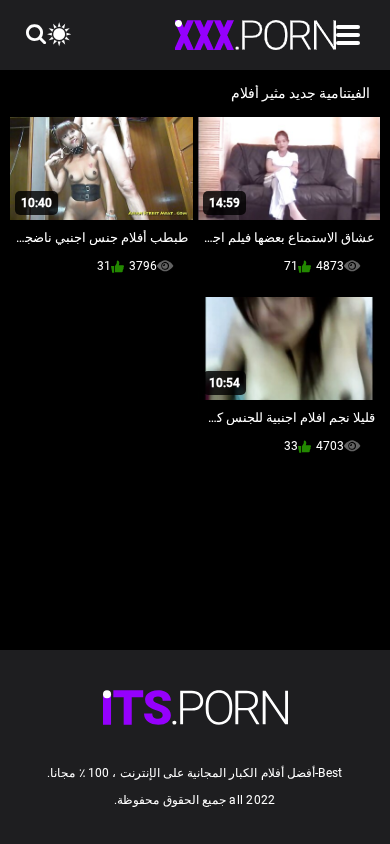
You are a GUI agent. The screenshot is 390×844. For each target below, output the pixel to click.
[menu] (348, 35)
